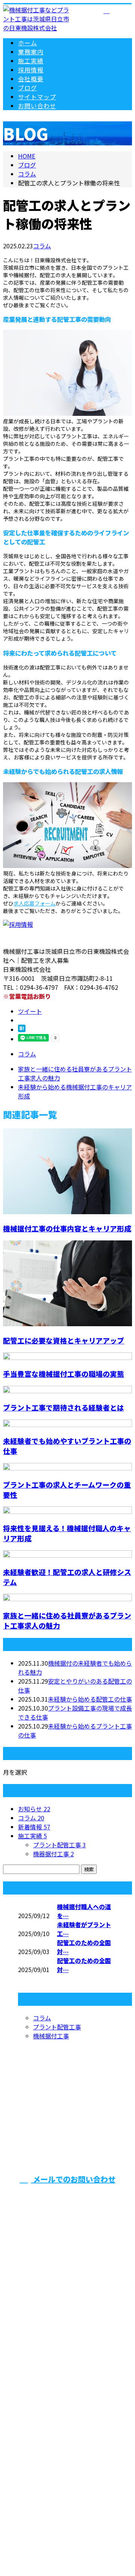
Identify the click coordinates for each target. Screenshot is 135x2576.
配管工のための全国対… (84, 1947)
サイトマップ (37, 97)
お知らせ (34, 1809)
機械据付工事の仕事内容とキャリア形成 (67, 1228)
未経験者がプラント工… (84, 1929)
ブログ (28, 88)
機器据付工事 (53, 1854)
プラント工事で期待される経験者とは (64, 1407)
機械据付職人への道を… (84, 1911)
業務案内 (31, 52)
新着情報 (34, 1827)
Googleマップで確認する (68, 2460)
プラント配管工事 (59, 1845)
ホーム (28, 43)
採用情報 (31, 70)
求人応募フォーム (34, 903)
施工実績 (31, 61)
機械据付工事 (51, 2036)
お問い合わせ (37, 106)
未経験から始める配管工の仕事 (90, 1699)
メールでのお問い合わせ (73, 2179)
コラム (42, 246)
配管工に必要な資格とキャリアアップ (64, 1340)
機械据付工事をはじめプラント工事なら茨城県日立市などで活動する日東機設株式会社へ (67, 2399)
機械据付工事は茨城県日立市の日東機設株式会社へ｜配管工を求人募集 (67, 2507)
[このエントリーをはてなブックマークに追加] (22, 1030)
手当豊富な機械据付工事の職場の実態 (64, 1374)
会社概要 (31, 79)
